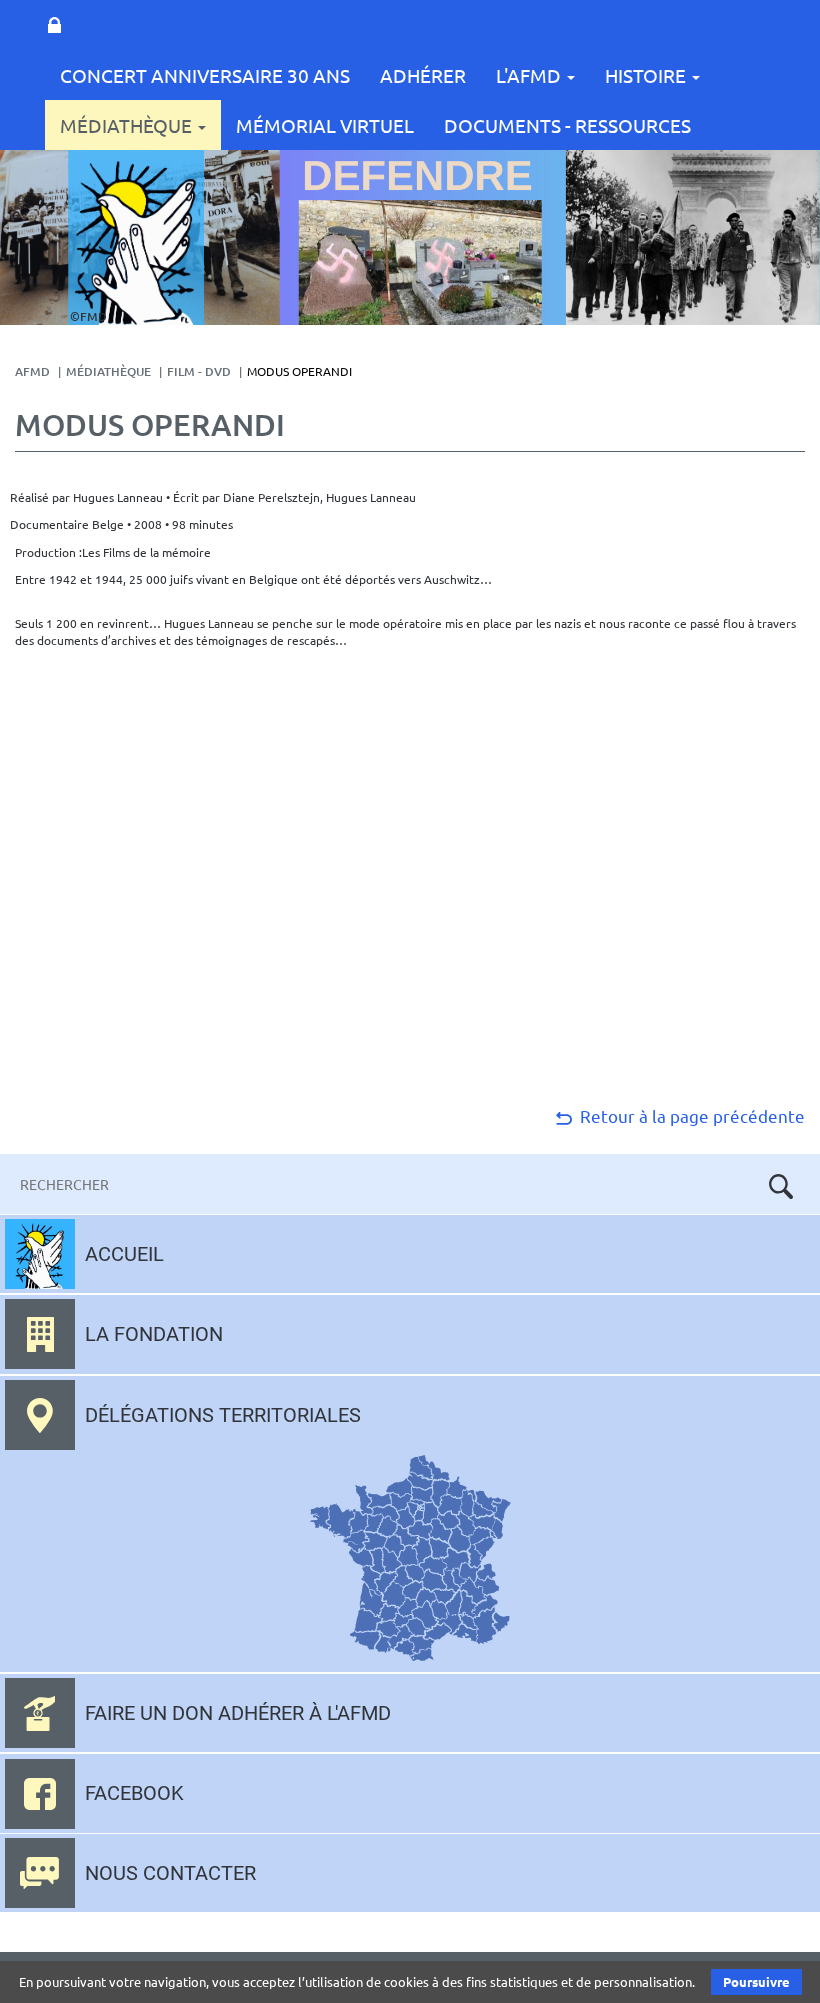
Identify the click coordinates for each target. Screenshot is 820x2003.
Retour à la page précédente (690, 1115)
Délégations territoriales (223, 1415)
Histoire (647, 75)
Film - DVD (199, 371)
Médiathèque (128, 125)
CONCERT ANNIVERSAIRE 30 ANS (205, 75)
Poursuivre (756, 1981)
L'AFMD (530, 75)
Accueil (124, 1254)
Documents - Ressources (567, 125)
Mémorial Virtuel (325, 125)
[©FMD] (136, 236)
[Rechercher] (781, 1186)
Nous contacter (170, 1873)
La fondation (154, 1334)
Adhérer (423, 75)
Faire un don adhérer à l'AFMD (238, 1713)
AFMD (32, 371)
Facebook (134, 1793)
